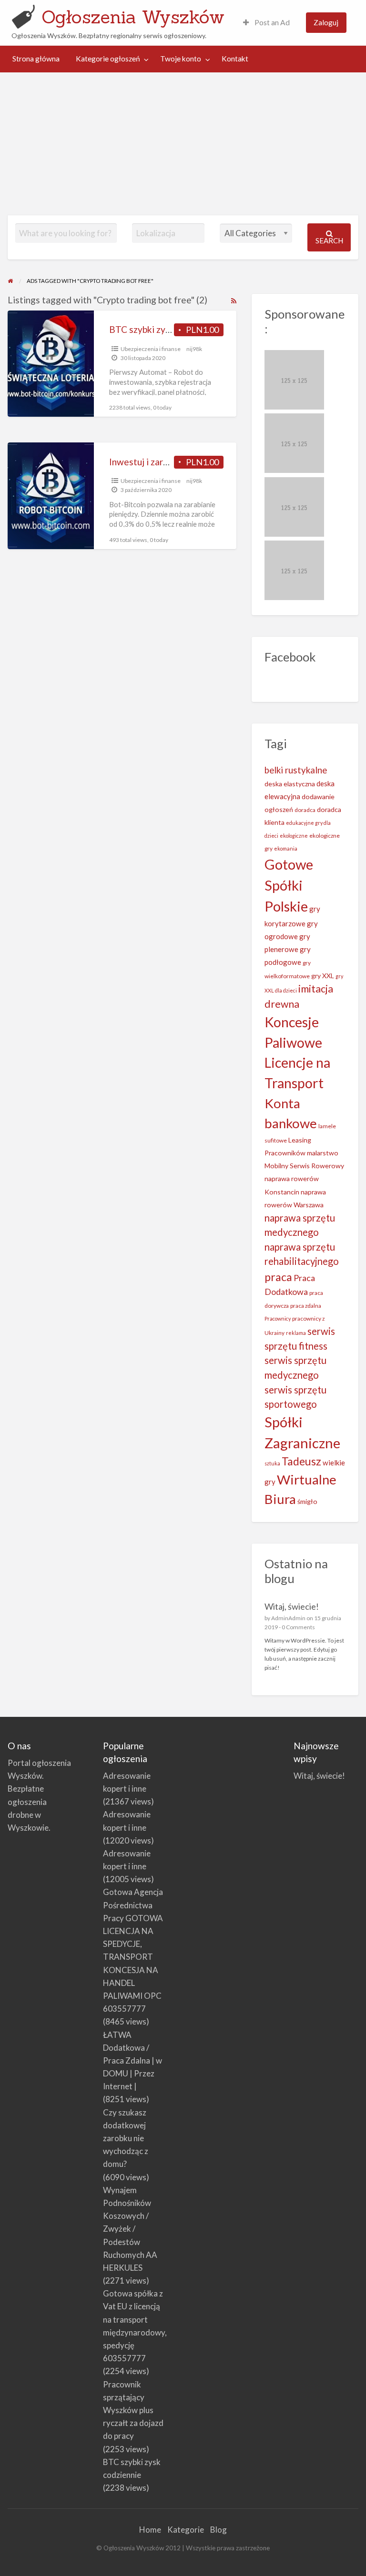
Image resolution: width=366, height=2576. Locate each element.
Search (329, 241)
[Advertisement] (183, 144)
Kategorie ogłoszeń (108, 59)
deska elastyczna (290, 784)
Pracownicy (278, 1318)
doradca (305, 810)
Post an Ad (271, 22)
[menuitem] (266, 23)
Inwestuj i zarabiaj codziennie (168, 462)
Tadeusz (301, 1461)
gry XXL (323, 976)
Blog (219, 2530)
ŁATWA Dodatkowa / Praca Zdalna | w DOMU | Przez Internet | (132, 2061)
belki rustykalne (296, 770)
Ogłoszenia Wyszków (133, 17)
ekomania (286, 848)
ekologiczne (294, 836)
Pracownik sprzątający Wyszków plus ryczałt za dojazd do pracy (133, 2410)
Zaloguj (326, 22)
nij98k (194, 349)
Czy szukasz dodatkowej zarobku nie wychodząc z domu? (126, 2138)
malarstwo (323, 1153)
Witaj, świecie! (292, 1606)
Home (150, 2530)
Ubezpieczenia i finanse (151, 349)
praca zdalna (306, 1306)
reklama (296, 1333)
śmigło (307, 1501)
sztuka (272, 1463)
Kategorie (186, 2530)
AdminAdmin (288, 1618)
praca (278, 1277)
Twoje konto (181, 59)
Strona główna (36, 59)
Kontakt (235, 59)
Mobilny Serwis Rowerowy (304, 1166)
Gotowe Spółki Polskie (289, 885)
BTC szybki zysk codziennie (165, 329)
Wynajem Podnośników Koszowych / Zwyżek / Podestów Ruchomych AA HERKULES (130, 2229)
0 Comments (298, 1627)
